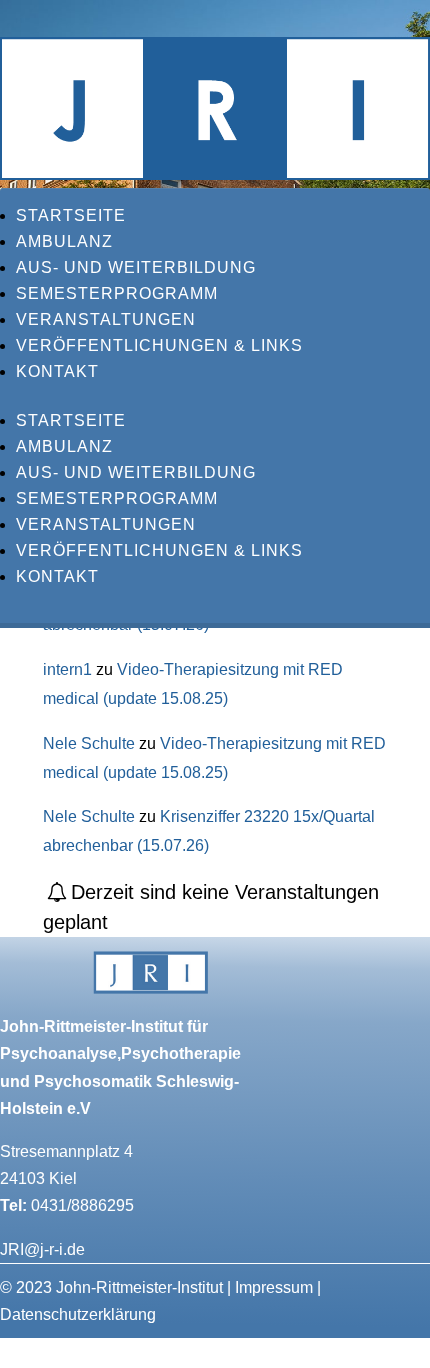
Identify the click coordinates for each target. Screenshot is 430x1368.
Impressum (274, 1287)
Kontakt (57, 371)
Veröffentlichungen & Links (159, 345)
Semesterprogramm (117, 293)
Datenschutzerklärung (78, 1314)
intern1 (67, 669)
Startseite (71, 215)
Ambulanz (64, 241)
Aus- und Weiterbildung (136, 267)
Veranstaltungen (106, 319)
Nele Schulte (89, 743)
